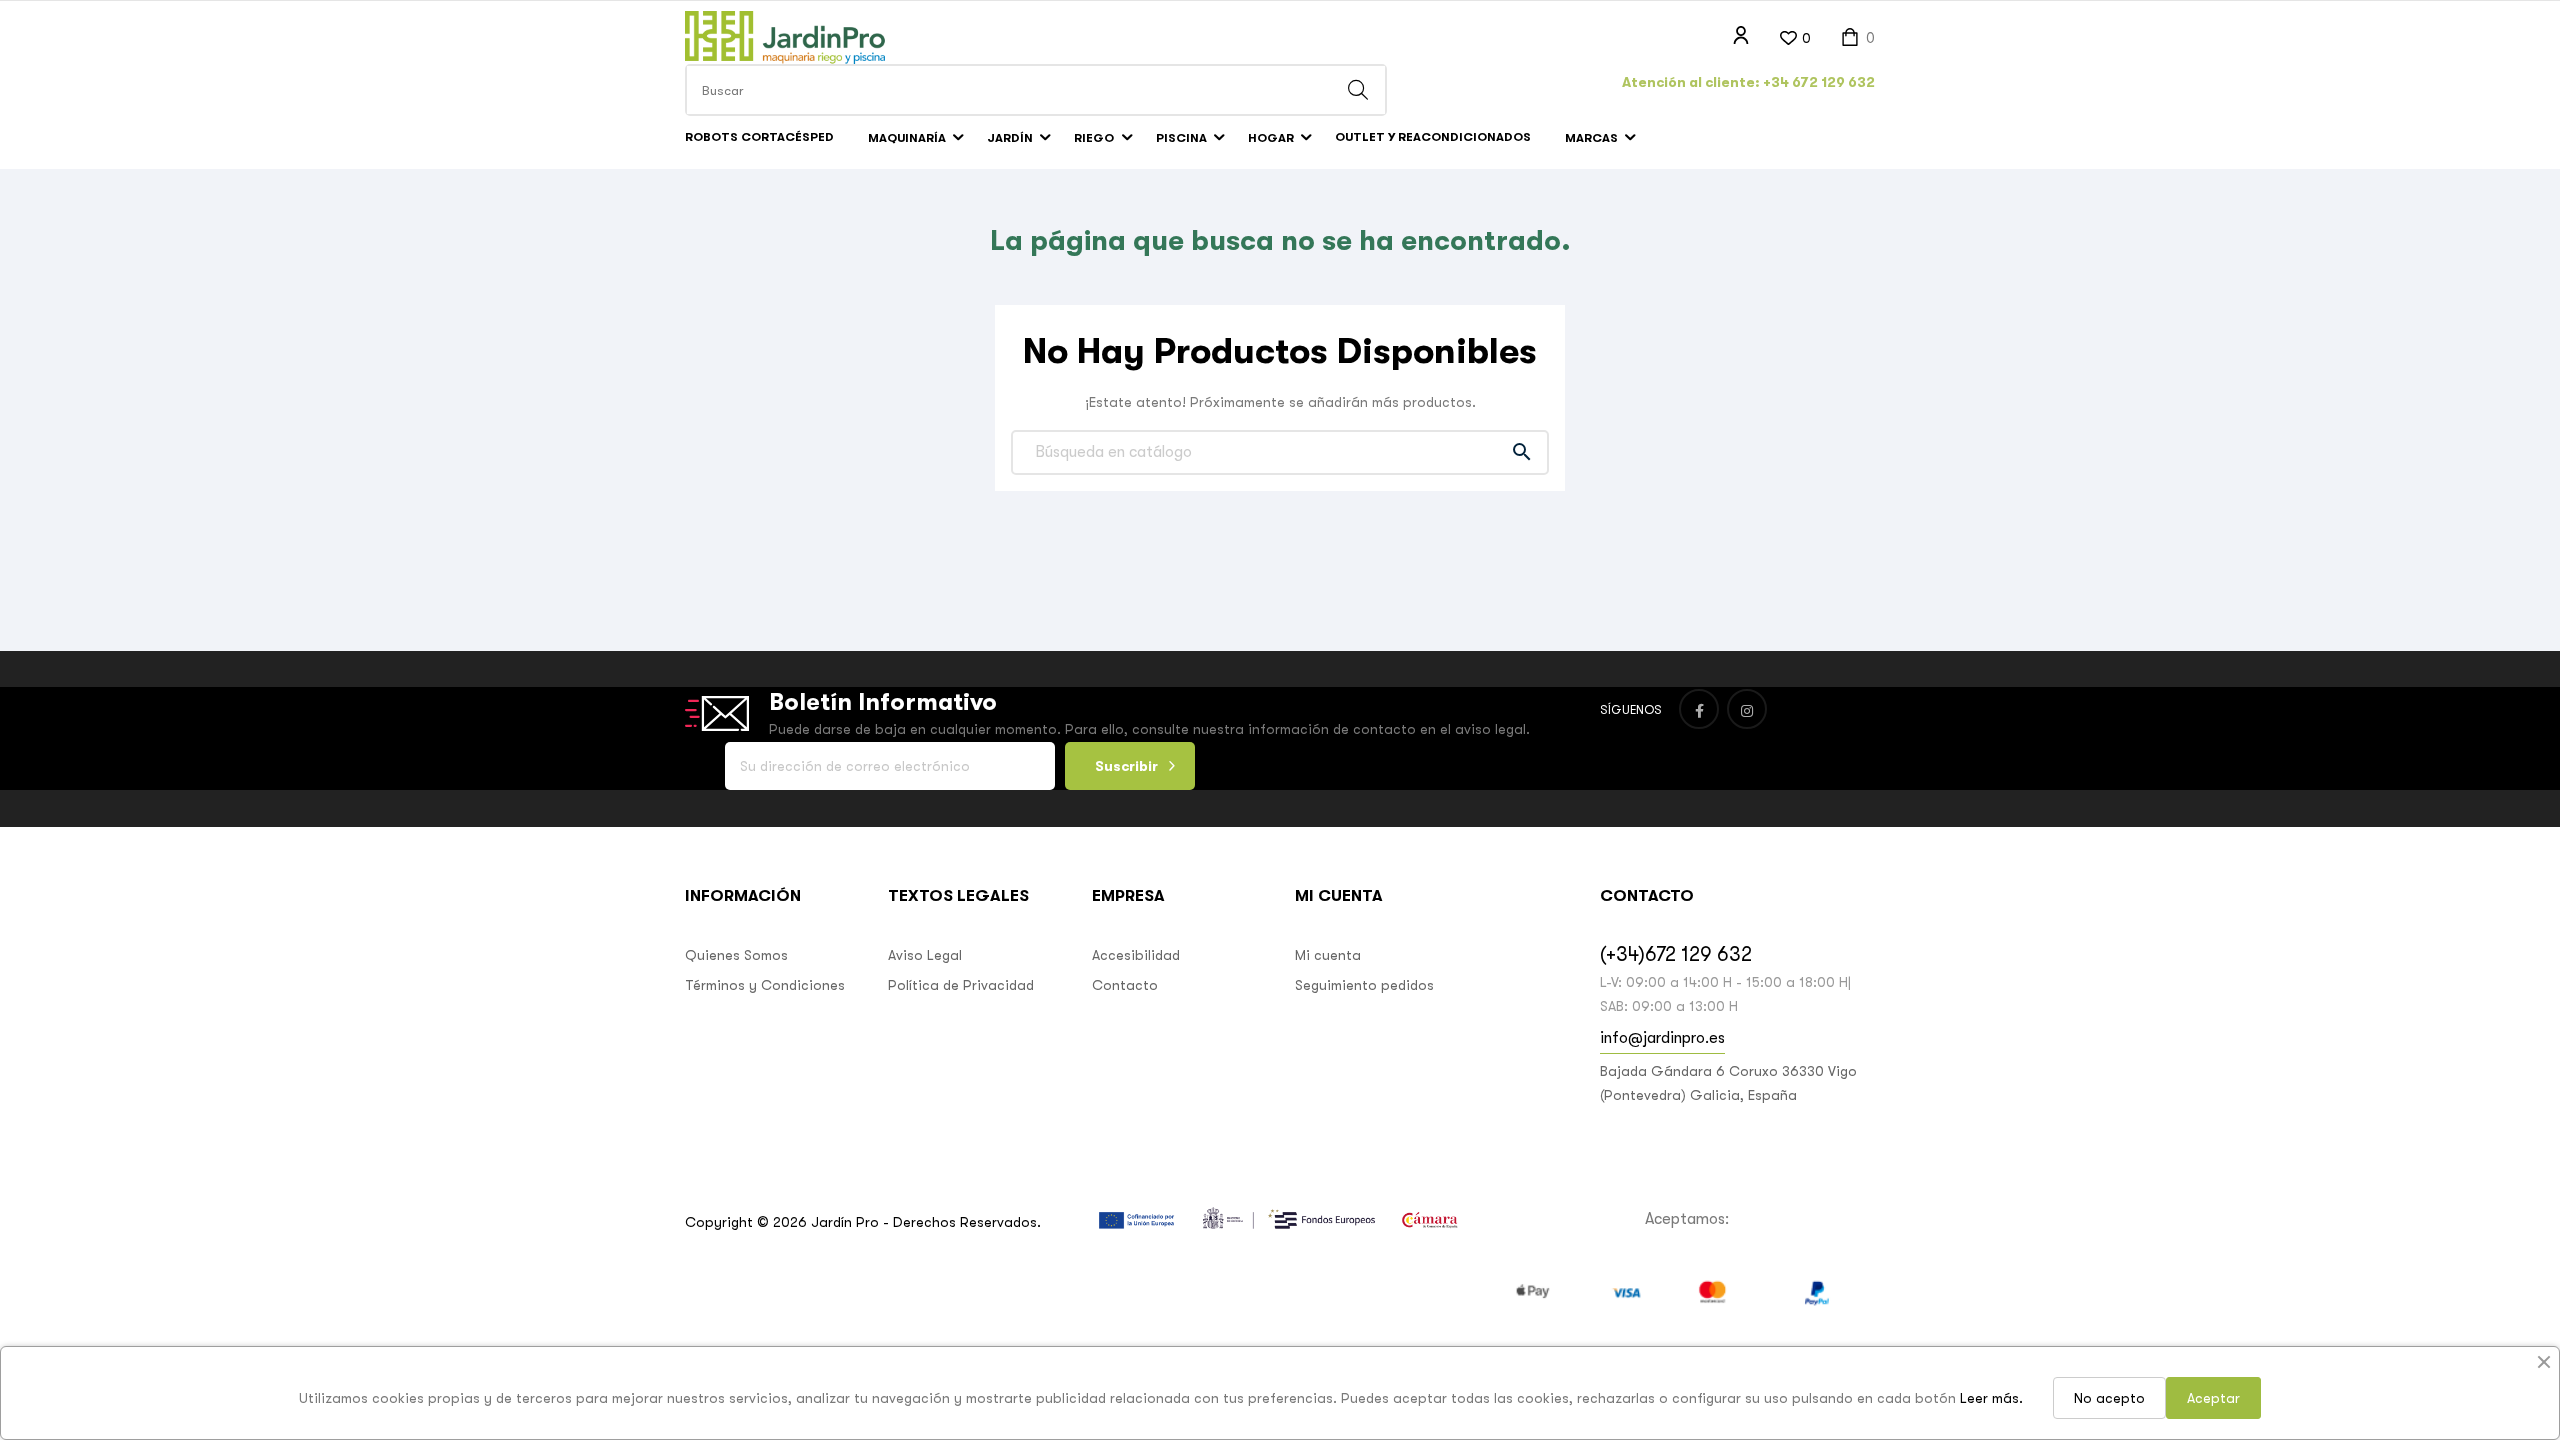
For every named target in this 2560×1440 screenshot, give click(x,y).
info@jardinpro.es (1662, 1038)
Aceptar (2213, 1398)
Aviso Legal (925, 955)
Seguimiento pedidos (1364, 985)
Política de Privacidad (961, 985)
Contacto (1125, 985)
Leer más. (1991, 1398)
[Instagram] (1747, 709)
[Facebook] (1699, 709)
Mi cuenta (1328, 955)
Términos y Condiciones (765, 985)
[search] (1358, 90)
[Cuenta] (1741, 36)
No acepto (2109, 1398)
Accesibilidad (1136, 955)
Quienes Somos (736, 955)
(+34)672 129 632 (1676, 954)
